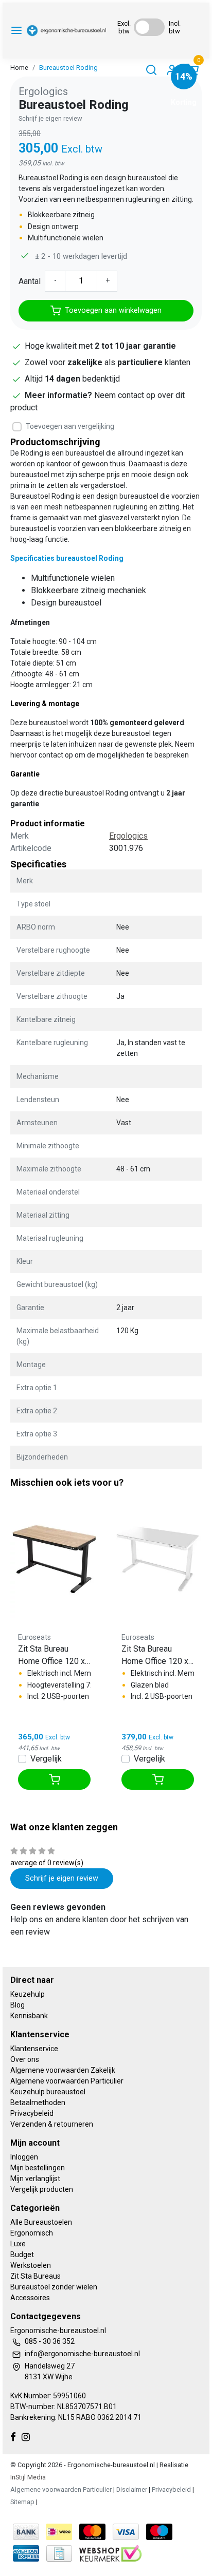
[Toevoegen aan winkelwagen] (54, 1779)
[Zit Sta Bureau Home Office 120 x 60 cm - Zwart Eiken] (54, 1556)
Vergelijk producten (42, 2189)
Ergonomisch (32, 2233)
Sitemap (22, 2502)
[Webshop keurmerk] (110, 2553)
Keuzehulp (28, 1994)
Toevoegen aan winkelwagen (113, 310)
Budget (22, 2255)
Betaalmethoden (38, 2103)
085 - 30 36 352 (50, 2341)
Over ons (25, 2059)
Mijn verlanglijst (35, 2179)
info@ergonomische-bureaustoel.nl (82, 2354)
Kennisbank (29, 2016)
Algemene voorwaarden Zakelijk (63, 2070)
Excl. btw (124, 27)
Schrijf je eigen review (50, 118)
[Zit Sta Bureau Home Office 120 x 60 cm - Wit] (158, 1556)
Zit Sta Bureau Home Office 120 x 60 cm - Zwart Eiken (54, 1656)
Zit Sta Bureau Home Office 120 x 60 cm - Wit (155, 1656)
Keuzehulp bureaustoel (48, 2092)
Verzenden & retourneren (52, 2124)
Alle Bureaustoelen (41, 2222)
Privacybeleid (32, 2113)
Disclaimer (132, 2489)
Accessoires (30, 2298)
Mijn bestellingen (38, 2168)
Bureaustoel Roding (68, 68)
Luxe (18, 2244)
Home (19, 68)
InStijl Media (28, 2477)
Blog (17, 2005)
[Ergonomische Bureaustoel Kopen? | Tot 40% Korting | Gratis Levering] (66, 31)
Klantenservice (34, 2049)
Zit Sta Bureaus (36, 2276)
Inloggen (24, 2157)
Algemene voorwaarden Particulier (67, 2081)
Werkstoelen (31, 2265)
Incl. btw (175, 27)
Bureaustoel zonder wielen (54, 2287)
